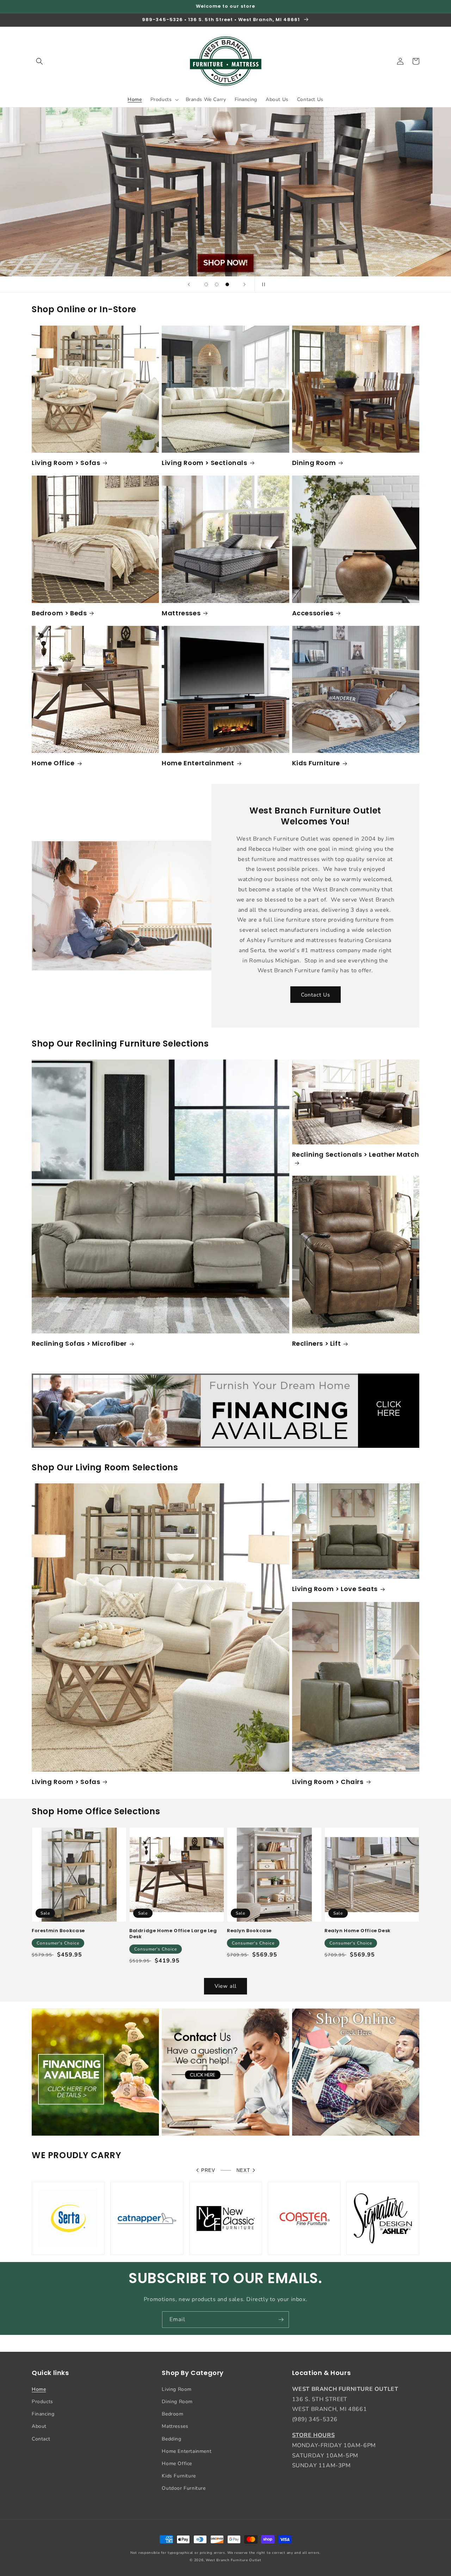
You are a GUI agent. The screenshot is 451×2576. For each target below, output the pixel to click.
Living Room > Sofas (66, 463)
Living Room (177, 2389)
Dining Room (314, 463)
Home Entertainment (198, 763)
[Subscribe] (281, 2320)
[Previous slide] (189, 284)
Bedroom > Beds (59, 613)
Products (42, 2402)
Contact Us (316, 995)
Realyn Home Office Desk (358, 1931)
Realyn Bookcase (249, 1931)
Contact (41, 2439)
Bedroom (172, 2414)
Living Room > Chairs (328, 1782)
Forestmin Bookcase (58, 1931)
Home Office (53, 763)
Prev (208, 2170)
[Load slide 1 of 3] (206, 284)
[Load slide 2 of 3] (217, 284)
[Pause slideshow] (262, 284)
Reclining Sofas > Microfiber (79, 1343)
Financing (43, 2414)
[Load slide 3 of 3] (227, 284)
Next (243, 2170)
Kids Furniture (316, 763)
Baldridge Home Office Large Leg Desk (173, 1934)
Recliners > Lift (317, 1343)
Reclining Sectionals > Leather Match (356, 1155)
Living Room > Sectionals (204, 463)
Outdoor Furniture (184, 2488)
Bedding (171, 2439)
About (39, 2426)
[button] (39, 61)
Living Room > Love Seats (335, 1589)
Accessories (313, 613)
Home (39, 2389)
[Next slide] (245, 284)
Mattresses (181, 613)
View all (225, 1986)
